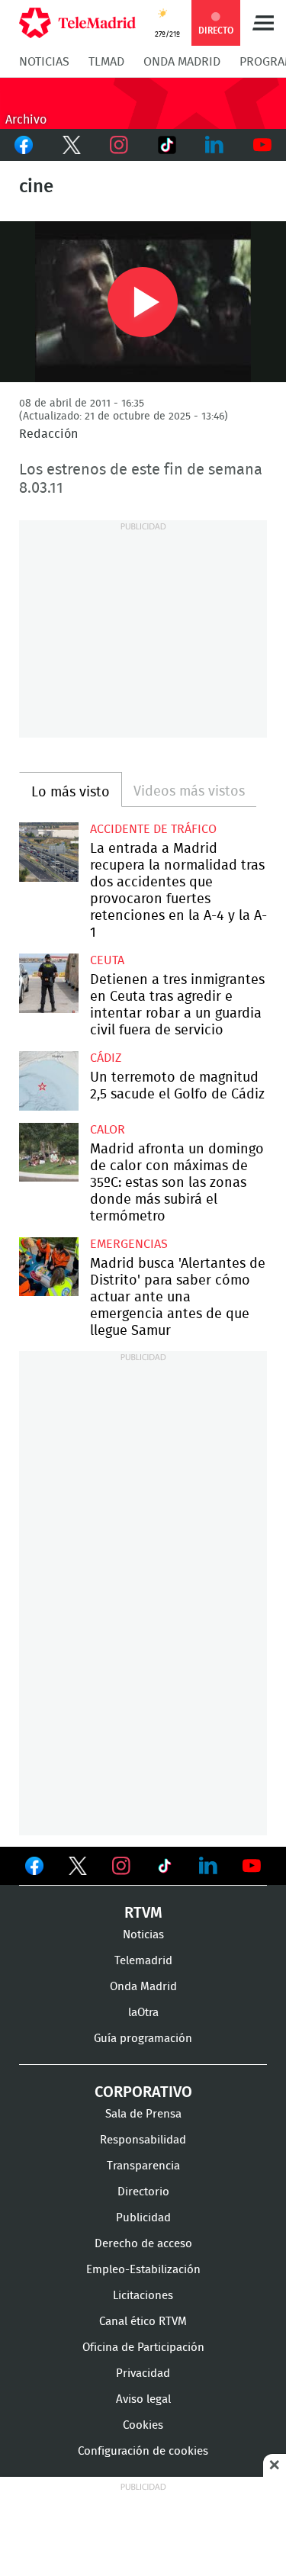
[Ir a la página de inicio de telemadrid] (77, 23)
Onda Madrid (182, 62)
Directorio (143, 2192)
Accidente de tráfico (153, 829)
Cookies (143, 2425)
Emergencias (129, 1244)
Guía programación (143, 2039)
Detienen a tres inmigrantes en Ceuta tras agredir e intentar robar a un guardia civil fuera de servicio (49, 983)
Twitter (72, 145)
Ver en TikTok (165, 1869)
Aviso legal (143, 2399)
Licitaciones (143, 2296)
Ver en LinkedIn (208, 1866)
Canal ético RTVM (143, 2322)
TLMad (106, 62)
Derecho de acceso (143, 2244)
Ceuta (107, 960)
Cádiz (106, 1058)
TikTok (167, 145)
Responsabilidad (143, 2140)
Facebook (24, 145)
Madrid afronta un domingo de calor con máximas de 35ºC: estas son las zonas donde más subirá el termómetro (49, 1153)
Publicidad (143, 2218)
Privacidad (143, 2373)
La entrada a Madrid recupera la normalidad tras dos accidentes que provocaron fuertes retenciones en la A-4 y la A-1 (49, 852)
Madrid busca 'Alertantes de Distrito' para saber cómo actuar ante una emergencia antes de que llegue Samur (49, 1267)
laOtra (143, 2013)
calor (108, 1130)
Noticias (44, 62)
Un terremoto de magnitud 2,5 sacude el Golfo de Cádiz (49, 1081)
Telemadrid (143, 1961)
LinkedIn (215, 145)
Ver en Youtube (252, 1866)
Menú (263, 23)
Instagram (119, 145)
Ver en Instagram (121, 1866)
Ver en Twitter (78, 1869)
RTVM (143, 1913)
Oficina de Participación (143, 2348)
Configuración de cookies (143, 2451)
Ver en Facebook (34, 1869)
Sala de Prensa (143, 2114)
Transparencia (143, 2166)
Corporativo (143, 2092)
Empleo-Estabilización (143, 2270)
